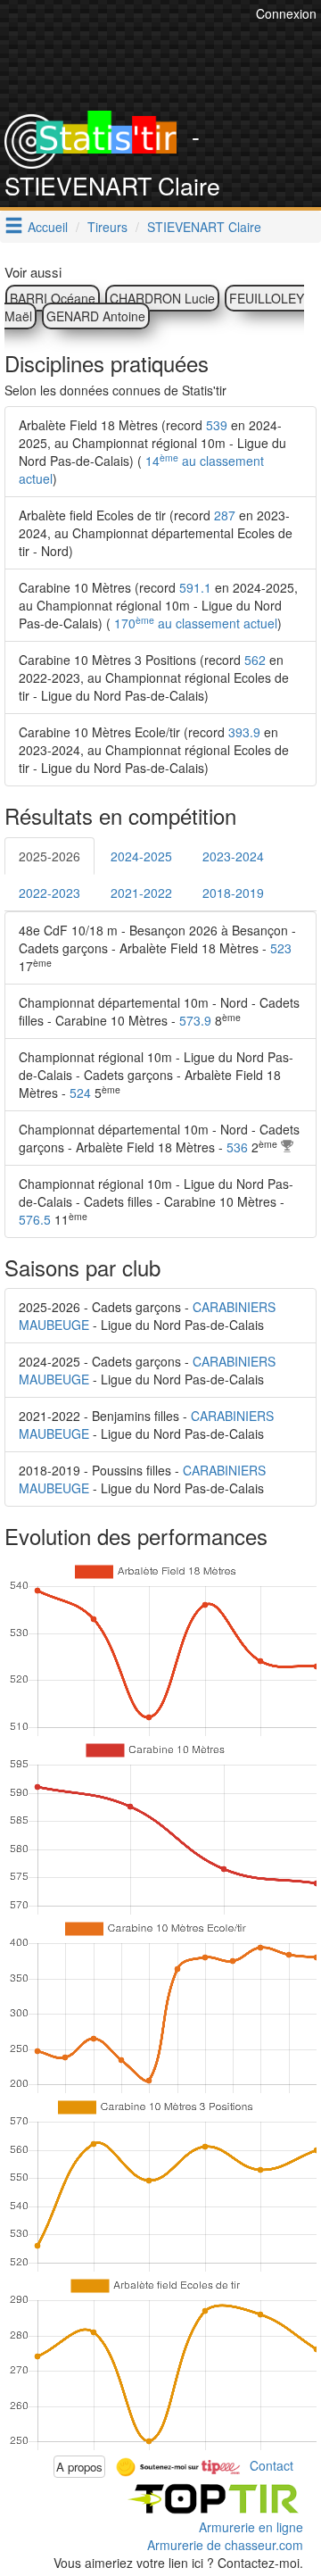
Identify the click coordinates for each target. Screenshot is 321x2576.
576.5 (35, 1219)
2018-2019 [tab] (233, 893)
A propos (79, 2467)
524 (80, 1093)
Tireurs (107, 227)
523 (281, 948)
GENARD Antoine (96, 316)
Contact (272, 2464)
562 (255, 660)
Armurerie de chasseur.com (225, 2545)
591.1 (195, 587)
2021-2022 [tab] (141, 893)
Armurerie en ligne (251, 2527)
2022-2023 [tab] (49, 893)
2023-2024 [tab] (233, 856)
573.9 (195, 1020)
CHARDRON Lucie (162, 298)
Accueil (48, 227)
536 (237, 1147)
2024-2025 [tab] (141, 856)
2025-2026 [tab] (49, 856)
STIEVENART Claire (204, 227)
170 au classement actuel (194, 623)
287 (225, 515)
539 (217, 425)
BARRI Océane (53, 298)
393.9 (244, 732)
